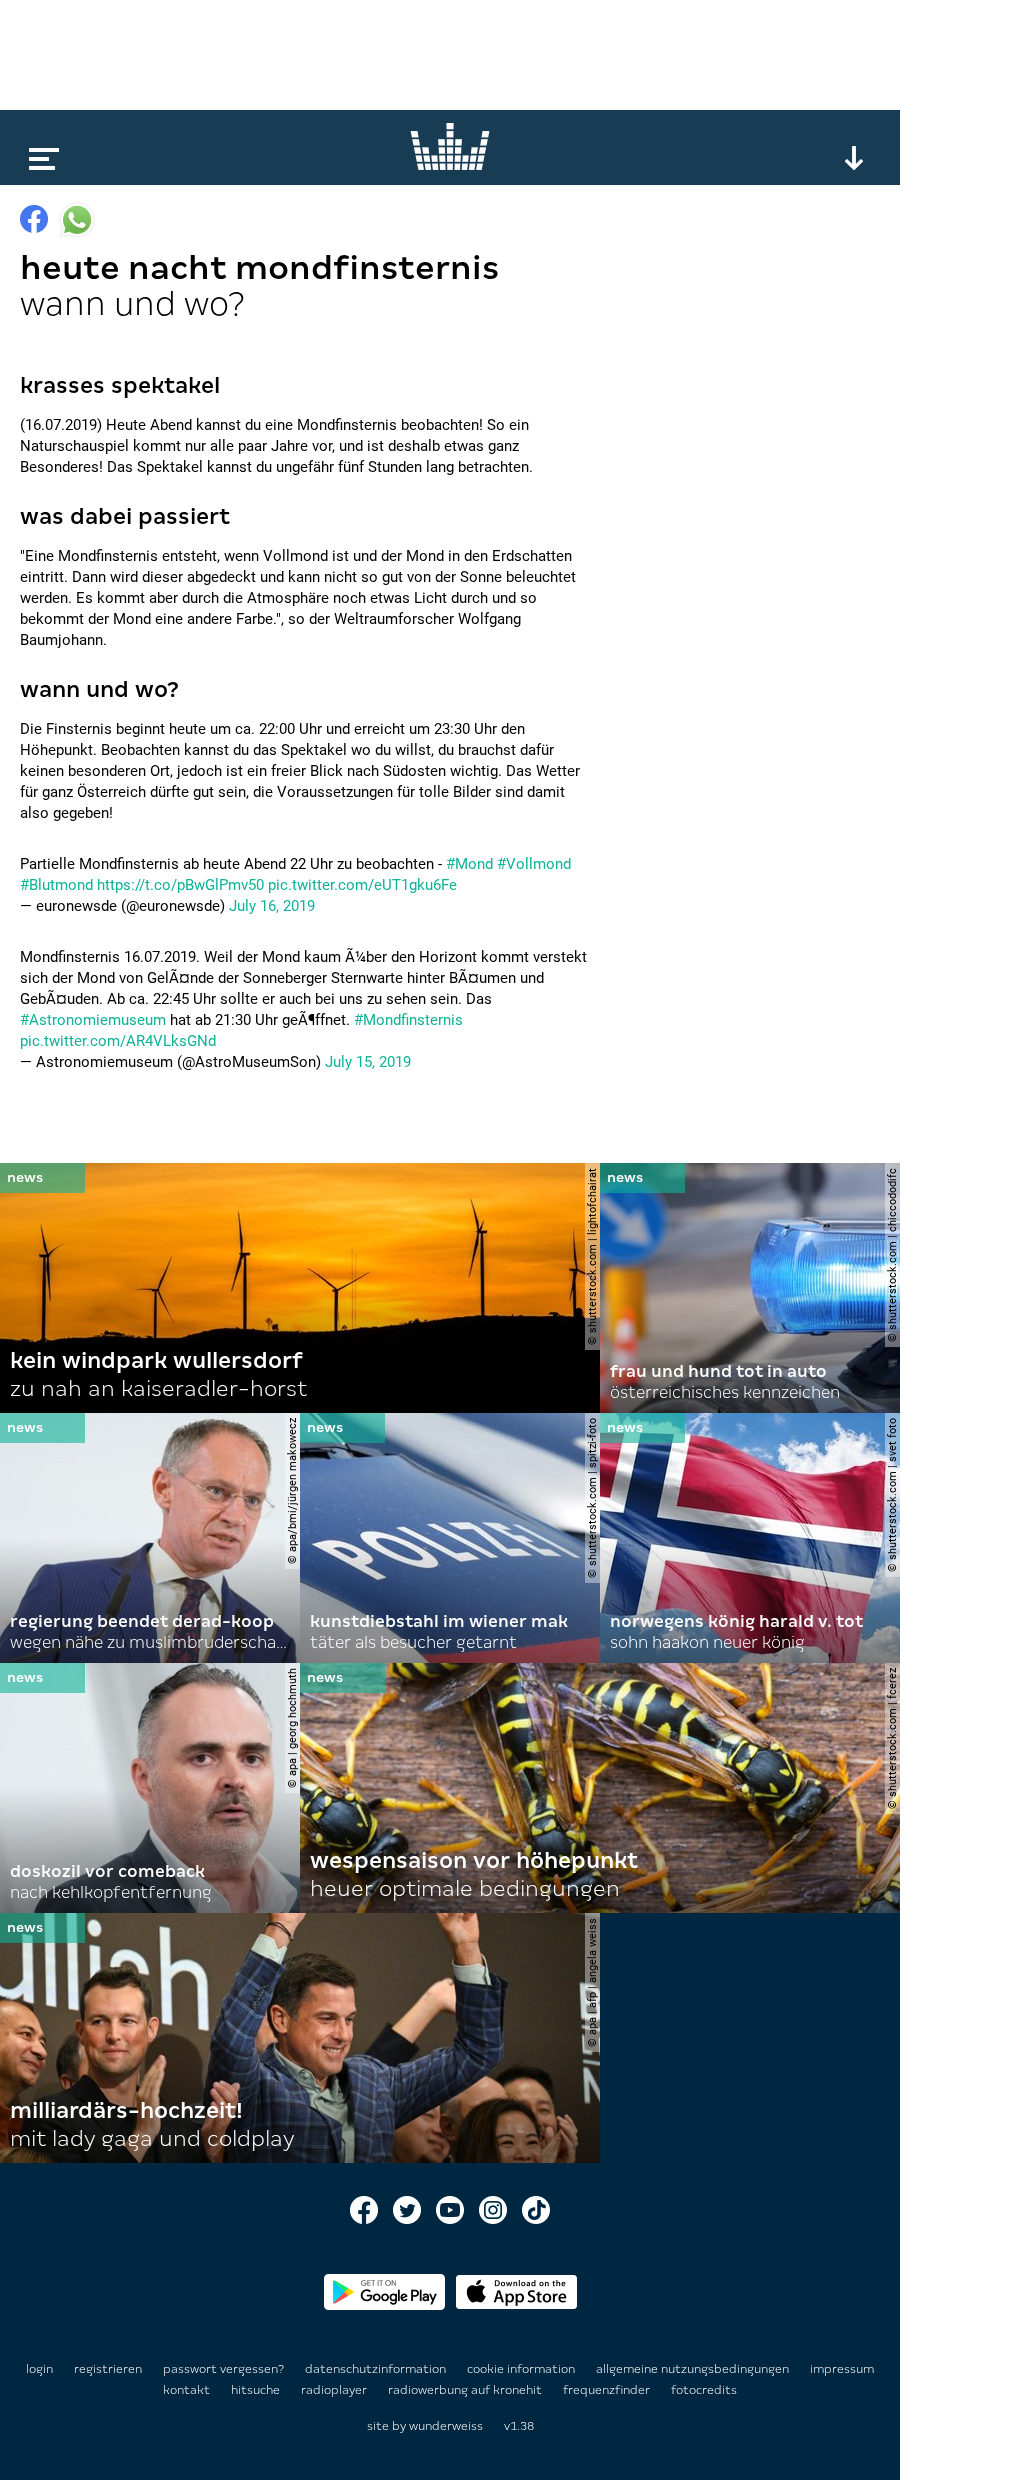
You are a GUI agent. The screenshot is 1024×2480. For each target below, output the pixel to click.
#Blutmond (56, 885)
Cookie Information (522, 2369)
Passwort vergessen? (223, 2369)
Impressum (842, 2369)
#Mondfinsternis (408, 1020)
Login (39, 2369)
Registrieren (108, 2369)
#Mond (469, 864)
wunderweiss (446, 2426)
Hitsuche (257, 2390)
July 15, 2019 (368, 1062)
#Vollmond (534, 864)
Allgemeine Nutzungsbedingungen (694, 2369)
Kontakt (188, 2390)
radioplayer (335, 2390)
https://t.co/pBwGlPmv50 (180, 885)
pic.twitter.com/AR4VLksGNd (118, 1041)
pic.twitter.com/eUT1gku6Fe (362, 885)
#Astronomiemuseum (93, 1020)
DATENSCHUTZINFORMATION (377, 2369)
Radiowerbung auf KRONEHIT (466, 2390)
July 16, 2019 (272, 906)
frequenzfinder (608, 2390)
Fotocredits (704, 2390)
